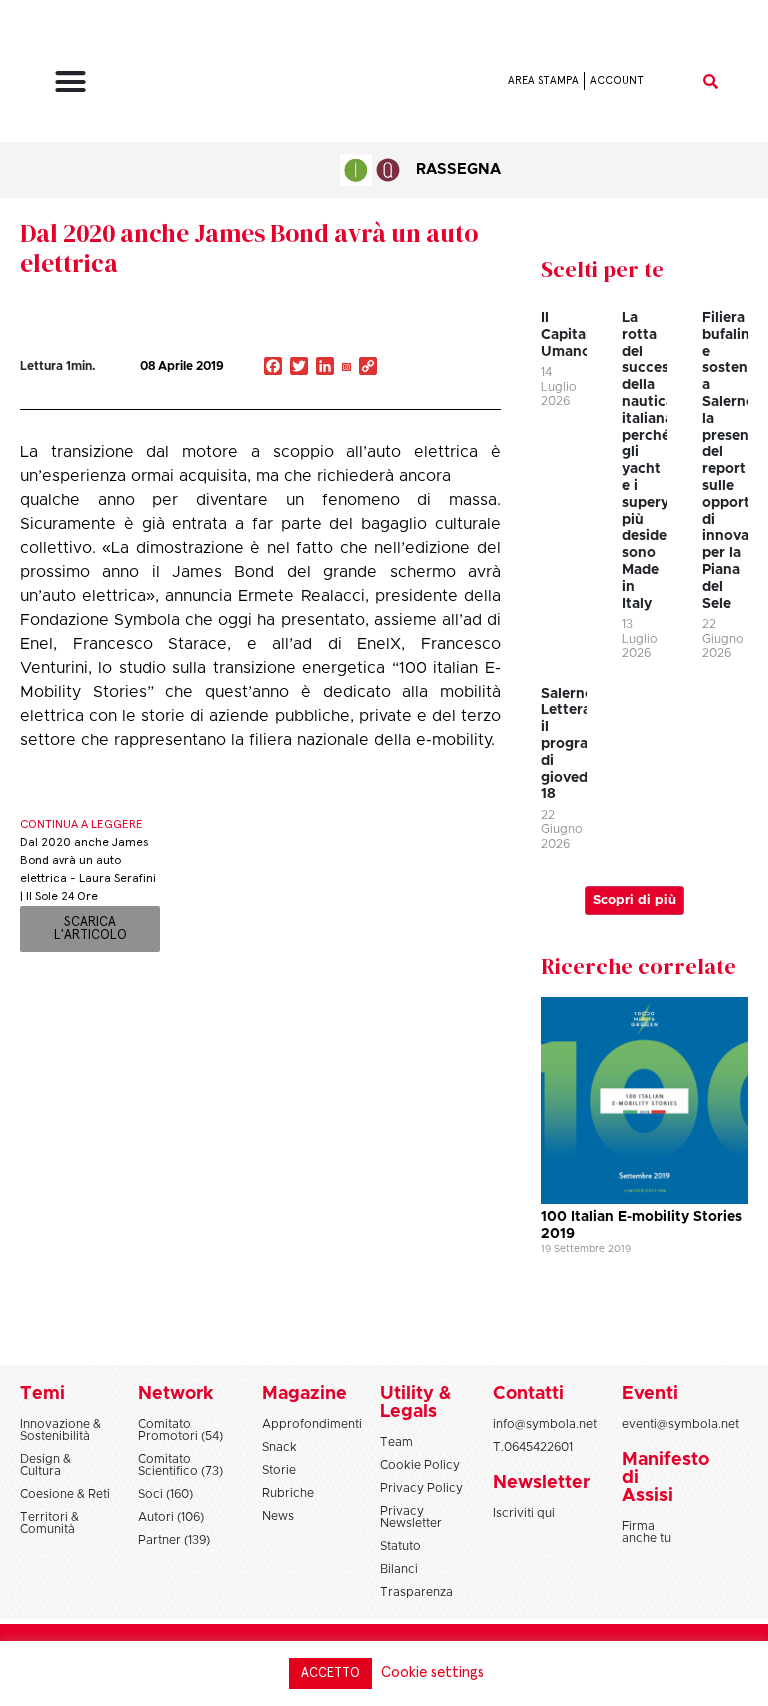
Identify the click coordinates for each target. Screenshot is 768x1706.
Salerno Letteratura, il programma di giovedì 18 (582, 744)
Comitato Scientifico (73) (180, 1465)
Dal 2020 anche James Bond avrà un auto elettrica (249, 248)
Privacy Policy (421, 1488)
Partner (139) (174, 1540)
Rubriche (288, 1493)
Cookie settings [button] (432, 1672)
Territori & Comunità (49, 1523)
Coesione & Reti (65, 1494)
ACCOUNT (617, 80)
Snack (279, 1447)
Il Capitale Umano (569, 335)
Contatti (528, 1394)
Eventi (650, 1394)
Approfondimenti (312, 1424)
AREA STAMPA (543, 80)
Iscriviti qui (524, 1513)
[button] (70, 81)
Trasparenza (416, 1592)
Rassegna (458, 169)
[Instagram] (346, 368)
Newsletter (541, 1483)
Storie (279, 1470)
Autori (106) (171, 1517)
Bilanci (399, 1569)
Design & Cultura (45, 1465)
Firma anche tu (646, 1532)
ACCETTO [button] (330, 1673)
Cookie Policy (420, 1465)
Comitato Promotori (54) (180, 1430)
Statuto (400, 1546)
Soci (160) (165, 1494)
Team (396, 1442)
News (278, 1516)
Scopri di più (634, 900)
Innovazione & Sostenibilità (60, 1430)
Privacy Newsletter (411, 1517)
